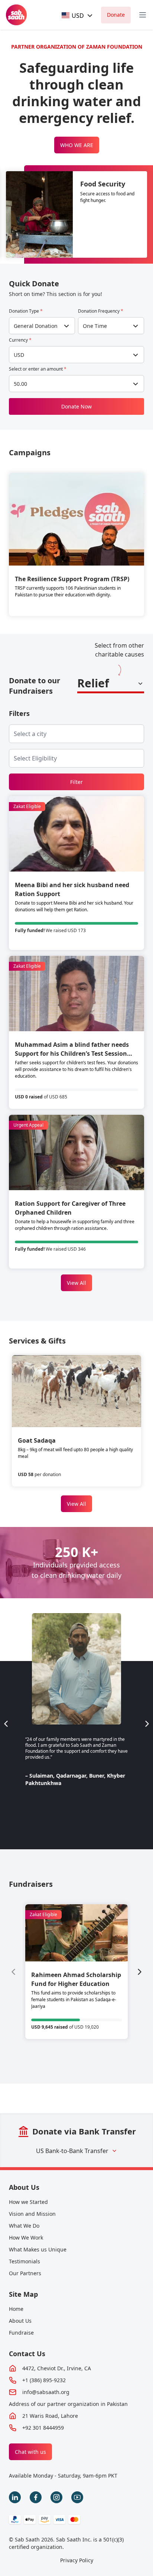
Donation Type (26, 311)
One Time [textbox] (95, 326)
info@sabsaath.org (46, 2392)
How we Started (28, 2202)
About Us (24, 2187)
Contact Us (27, 2354)
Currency (20, 340)
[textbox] (73, 15)
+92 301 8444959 (43, 2428)
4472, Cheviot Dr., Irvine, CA (57, 2368)
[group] (76, 1972)
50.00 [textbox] (20, 384)
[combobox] (78, 15)
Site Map (23, 2294)
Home (16, 2309)
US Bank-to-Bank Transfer (72, 2151)
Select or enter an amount (38, 369)
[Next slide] (147, 1724)
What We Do (24, 2226)
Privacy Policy (77, 2560)
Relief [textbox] (93, 683)
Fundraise (21, 2333)
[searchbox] (36, 734)
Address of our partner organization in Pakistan (68, 2404)
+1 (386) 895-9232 (44, 2380)
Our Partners (25, 2273)
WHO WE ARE (77, 145)
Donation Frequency (101, 311)
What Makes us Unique (38, 2249)
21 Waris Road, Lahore (50, 2416)
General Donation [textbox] (36, 326)
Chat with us (30, 2452)
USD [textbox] (19, 355)
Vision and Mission (32, 2214)
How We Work (26, 2238)
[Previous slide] (6, 1724)
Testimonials (25, 2261)
